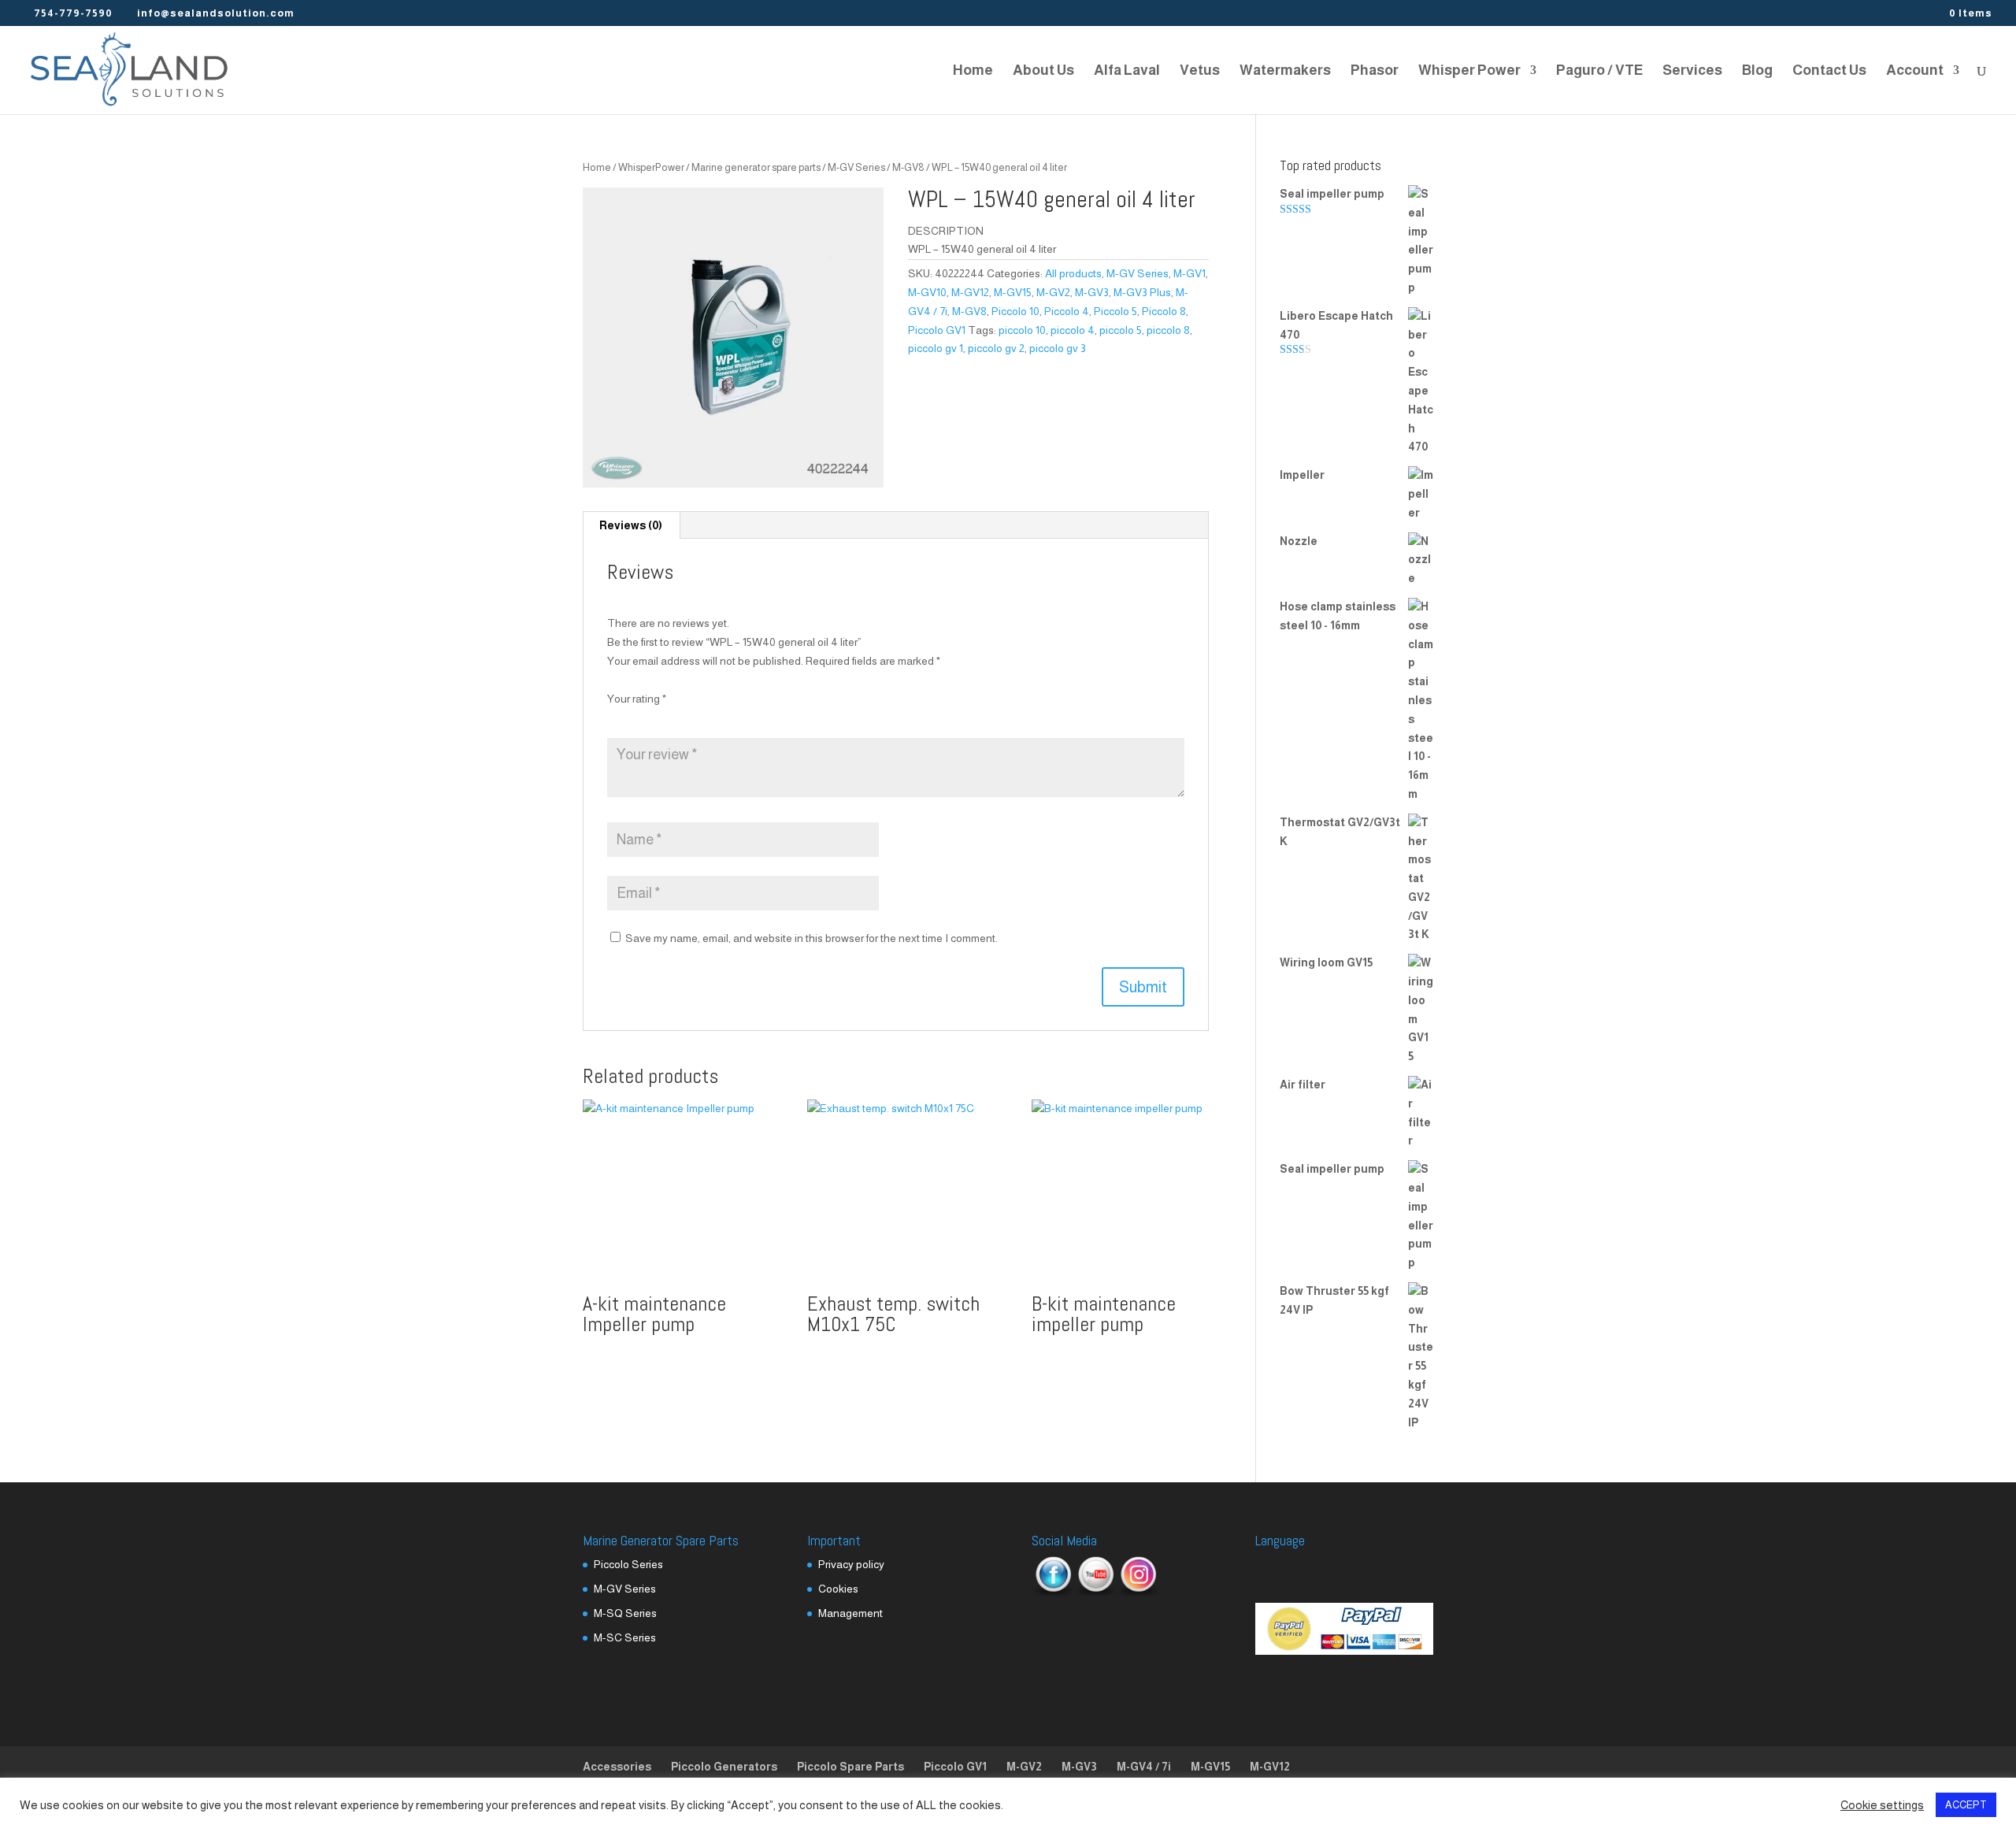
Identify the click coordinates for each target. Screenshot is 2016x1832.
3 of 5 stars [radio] (659, 718)
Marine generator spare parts (756, 167)
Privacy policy (851, 1564)
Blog (1757, 71)
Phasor (1375, 71)
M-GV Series (856, 167)
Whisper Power (1469, 71)
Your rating (637, 699)
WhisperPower (651, 167)
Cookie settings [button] (1882, 1805)
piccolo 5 (1121, 330)
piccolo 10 (1022, 330)
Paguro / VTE (1599, 71)
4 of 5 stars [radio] (680, 718)
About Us (1043, 71)
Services (1692, 71)
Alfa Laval (1127, 71)
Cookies (838, 1589)
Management (850, 1613)
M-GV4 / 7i (1144, 1767)
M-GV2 (1053, 292)
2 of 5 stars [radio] (638, 718)
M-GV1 (1190, 273)
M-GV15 (1013, 292)
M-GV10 (927, 292)
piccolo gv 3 (1058, 348)
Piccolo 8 (1164, 311)
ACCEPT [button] (1966, 1805)
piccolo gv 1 (936, 348)
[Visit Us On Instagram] (1138, 1593)
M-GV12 (970, 292)
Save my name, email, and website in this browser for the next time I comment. (812, 938)
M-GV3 (1092, 292)
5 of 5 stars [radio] (702, 718)
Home (973, 71)
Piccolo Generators (724, 1767)
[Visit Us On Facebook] (1053, 1593)
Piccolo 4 (1067, 311)
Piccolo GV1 (937, 330)
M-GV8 (908, 167)
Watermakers (1285, 71)
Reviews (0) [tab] (631, 525)
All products (1073, 273)
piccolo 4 (1073, 330)
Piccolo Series (628, 1564)
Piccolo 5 (1115, 311)
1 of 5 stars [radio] (617, 718)
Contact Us (1829, 71)
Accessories (617, 1767)
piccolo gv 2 (996, 348)
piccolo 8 (1168, 330)
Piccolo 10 (1015, 311)
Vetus (1200, 71)
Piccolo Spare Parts (850, 1767)
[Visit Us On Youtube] (1095, 1593)
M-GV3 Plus (1142, 292)
